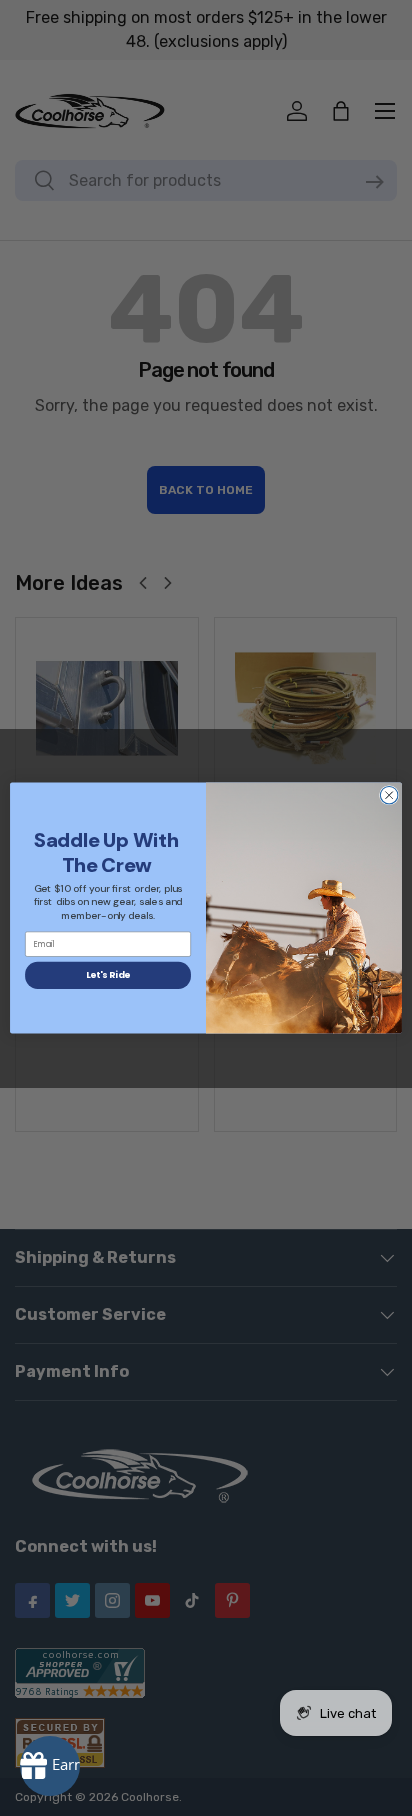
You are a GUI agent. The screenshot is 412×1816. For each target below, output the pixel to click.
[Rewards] (50, 1766)
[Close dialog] (389, 795)
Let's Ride (108, 975)
